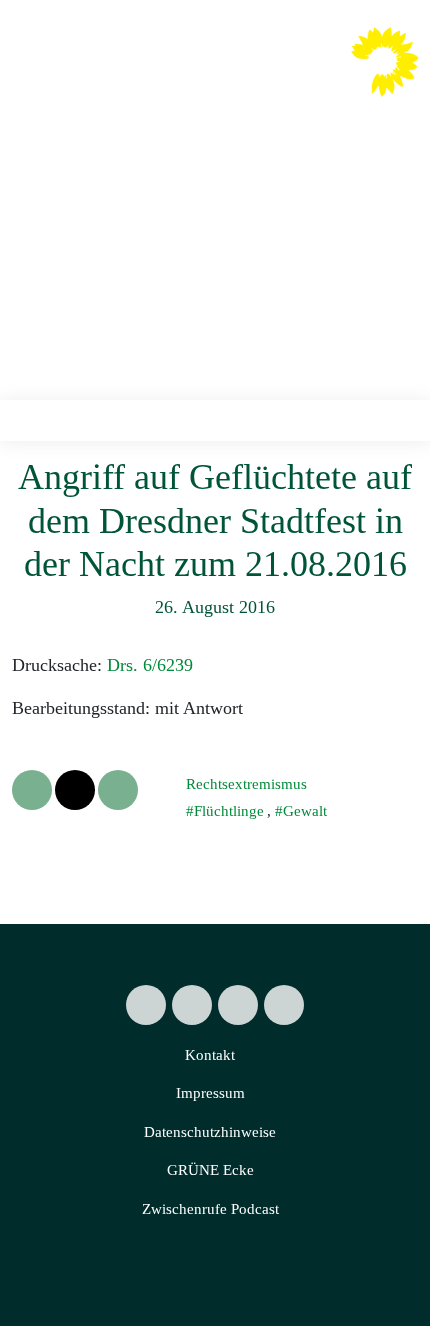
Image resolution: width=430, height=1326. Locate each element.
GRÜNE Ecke (210, 1170)
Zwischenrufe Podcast (210, 1209)
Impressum (210, 1093)
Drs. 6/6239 (150, 665)
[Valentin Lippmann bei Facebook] (192, 1005)
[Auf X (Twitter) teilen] (32, 790)
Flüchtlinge (229, 811)
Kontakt (210, 1055)
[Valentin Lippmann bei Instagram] (238, 1005)
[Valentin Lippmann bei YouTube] (284, 1005)
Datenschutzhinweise (210, 1132)
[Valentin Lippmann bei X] (146, 1005)
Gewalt (305, 811)
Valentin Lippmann (245, 76)
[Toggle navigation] (396, 420)
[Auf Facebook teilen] (75, 790)
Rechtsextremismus (246, 784)
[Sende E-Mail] (118, 790)
